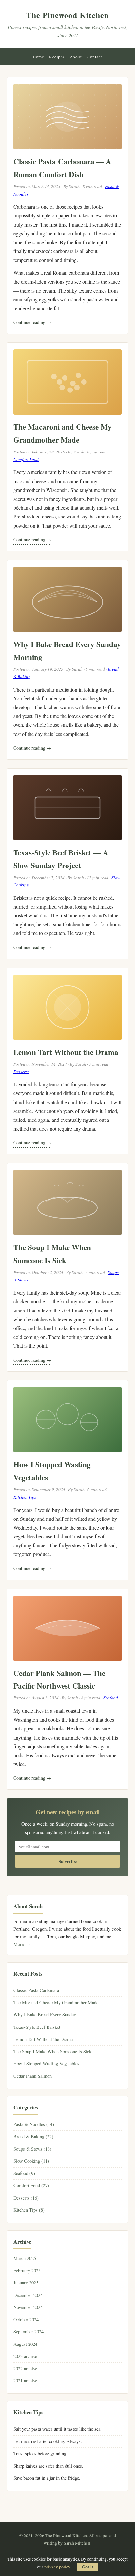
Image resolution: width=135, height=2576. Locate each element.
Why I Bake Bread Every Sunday (45, 2015)
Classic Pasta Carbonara (36, 1990)
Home (38, 57)
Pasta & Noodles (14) (34, 2124)
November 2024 (28, 2307)
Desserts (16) (26, 2198)
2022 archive (25, 2369)
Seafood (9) (24, 2173)
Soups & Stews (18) (32, 2149)
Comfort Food (26, 459)
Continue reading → (32, 322)
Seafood (111, 1698)
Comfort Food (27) (31, 2185)
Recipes (57, 57)
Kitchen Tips (25, 1497)
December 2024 (28, 2295)
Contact (95, 57)
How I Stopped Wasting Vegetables (46, 2064)
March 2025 (25, 2258)
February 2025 (27, 2271)
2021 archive (25, 2381)
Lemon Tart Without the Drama (66, 1052)
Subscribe (68, 1861)
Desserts (21, 1072)
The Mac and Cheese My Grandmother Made (56, 2003)
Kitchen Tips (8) (29, 2210)
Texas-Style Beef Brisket (37, 2027)
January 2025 (26, 2283)
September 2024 (29, 2332)
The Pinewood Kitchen (67, 15)
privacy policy (57, 2567)
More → (22, 1944)
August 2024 (25, 2344)
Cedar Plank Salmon (33, 2076)
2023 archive (25, 2356)
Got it (87, 2567)
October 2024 (26, 2320)
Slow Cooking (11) (31, 2161)
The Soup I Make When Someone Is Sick (52, 2051)
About (76, 57)
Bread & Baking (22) (33, 2136)
